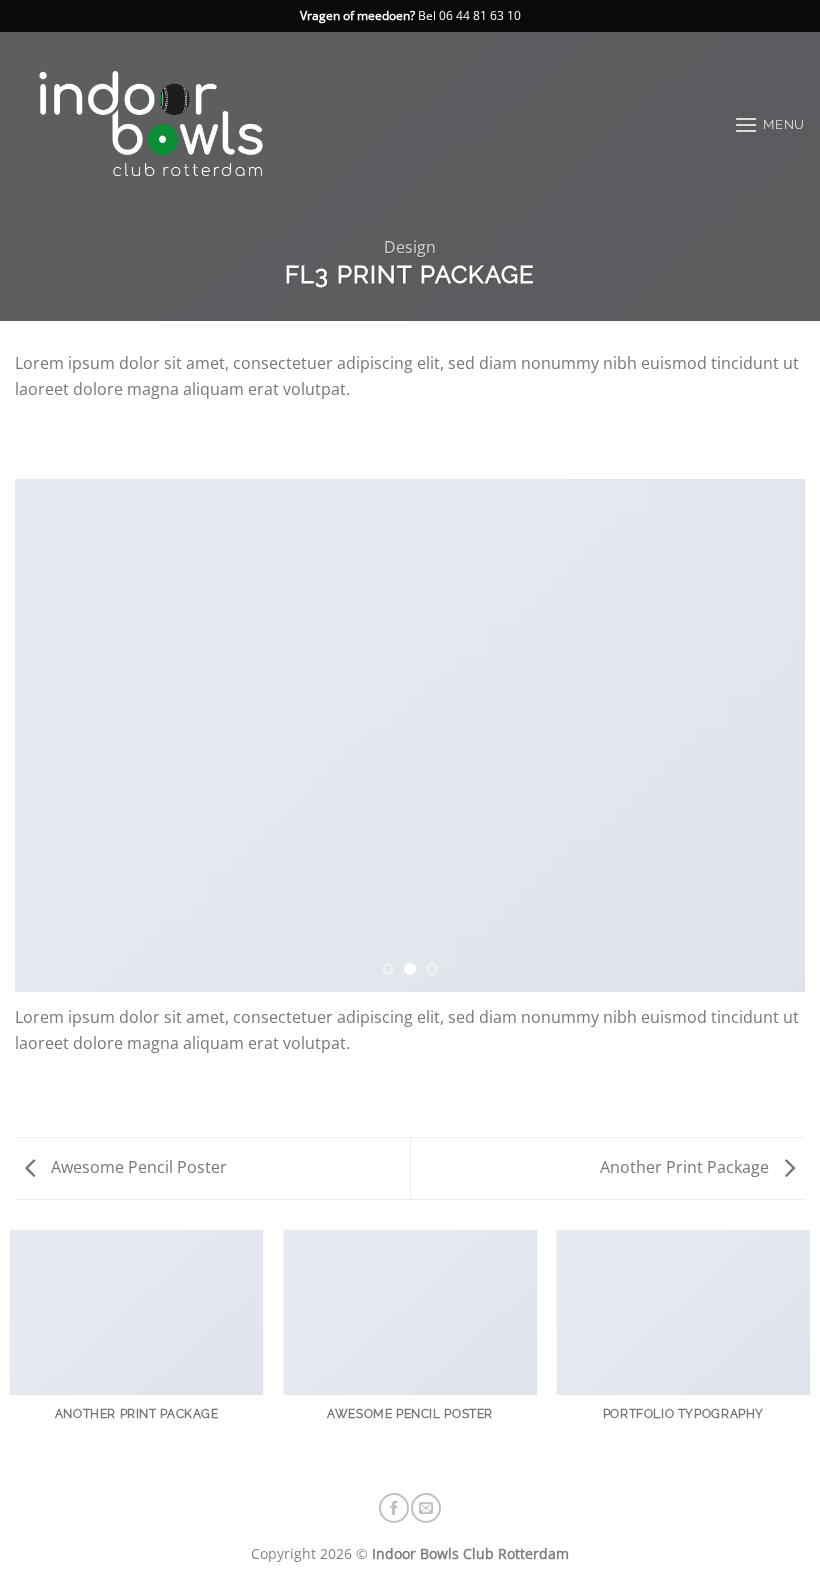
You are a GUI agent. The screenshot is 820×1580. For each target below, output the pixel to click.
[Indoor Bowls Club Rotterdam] (184, 124)
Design (410, 247)
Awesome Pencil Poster (137, 1167)
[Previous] (56, 735)
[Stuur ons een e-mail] (426, 1508)
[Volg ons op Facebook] (394, 1508)
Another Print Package (686, 1167)
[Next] (764, 735)
